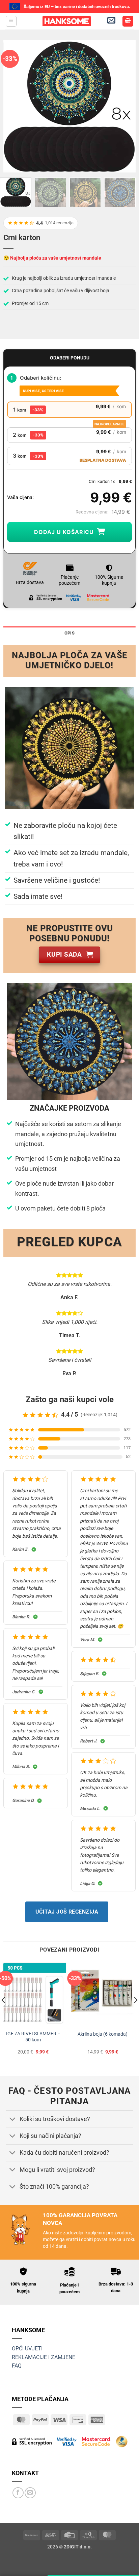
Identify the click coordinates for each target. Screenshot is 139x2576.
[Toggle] (12, 2120)
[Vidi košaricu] (128, 21)
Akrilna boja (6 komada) (103, 2034)
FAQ (17, 2366)
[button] (11, 21)
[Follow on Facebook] (18, 2493)
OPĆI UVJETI (27, 2349)
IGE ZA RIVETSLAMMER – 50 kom (33, 2037)
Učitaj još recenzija (67, 1912)
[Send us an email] (30, 2493)
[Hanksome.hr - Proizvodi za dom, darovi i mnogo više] (66, 21)
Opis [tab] (69, 633)
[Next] (124, 106)
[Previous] (15, 106)
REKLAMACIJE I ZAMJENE (44, 2357)
